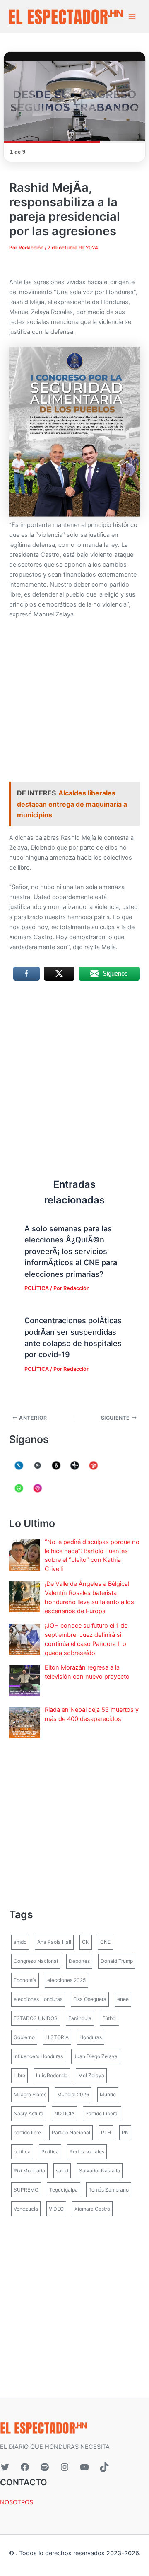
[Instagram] (65, 2467)
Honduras (91, 2037)
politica (22, 2152)
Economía (25, 1980)
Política (50, 2152)
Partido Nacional (71, 2133)
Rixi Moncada (29, 2171)
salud (62, 2171)
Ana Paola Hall (54, 1942)
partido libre (27, 2133)
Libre (19, 2075)
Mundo (108, 2094)
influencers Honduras (38, 2056)
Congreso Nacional (36, 1961)
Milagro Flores (30, 2094)
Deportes (79, 1961)
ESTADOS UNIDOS (36, 2018)
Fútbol (109, 2018)
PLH (106, 2133)
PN (125, 2133)
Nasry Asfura (29, 2113)
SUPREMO (26, 2190)
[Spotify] (45, 2467)
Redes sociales (87, 2152)
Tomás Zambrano (109, 2190)
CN (86, 1942)
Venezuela (26, 2209)
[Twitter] (5, 2467)
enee (123, 1999)
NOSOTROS (17, 2502)
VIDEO (56, 2209)
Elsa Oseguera (90, 1999)
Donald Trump (117, 1961)
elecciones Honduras (38, 1999)
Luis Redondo (52, 2075)
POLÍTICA (37, 1288)
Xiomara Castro (92, 2209)
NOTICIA (64, 2113)
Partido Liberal (102, 2113)
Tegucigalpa (64, 2190)
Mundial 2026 (73, 2094)
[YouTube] (84, 2467)
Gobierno (24, 2037)
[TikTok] (104, 2467)
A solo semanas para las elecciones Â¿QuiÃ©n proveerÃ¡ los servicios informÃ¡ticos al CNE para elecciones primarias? (71, 1251)
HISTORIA (57, 2037)
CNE (105, 1942)
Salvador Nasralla (100, 2171)
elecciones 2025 (66, 1980)
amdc (20, 1942)
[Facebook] (25, 2467)
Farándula (80, 2018)
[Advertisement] (74, 704)
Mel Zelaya (91, 2075)
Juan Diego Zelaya (96, 2056)
